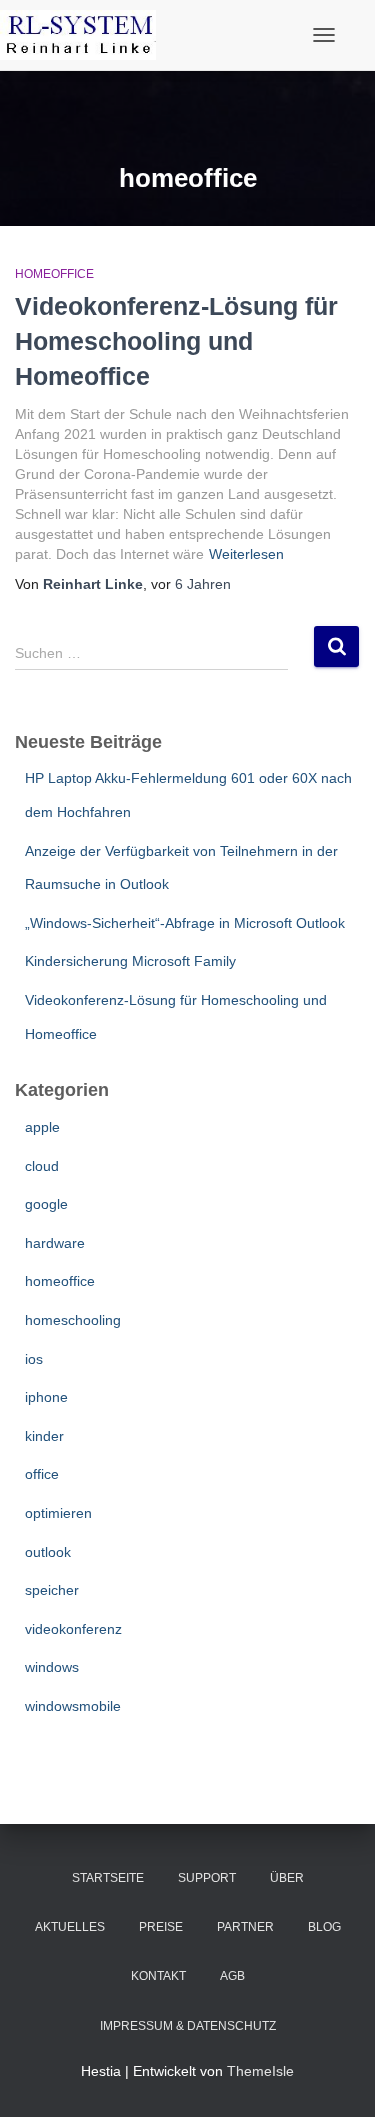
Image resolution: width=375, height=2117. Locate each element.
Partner (245, 1927)
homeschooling (73, 1320)
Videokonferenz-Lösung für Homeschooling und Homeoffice (176, 341)
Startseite (108, 1878)
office (42, 1474)
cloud (42, 1166)
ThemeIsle (260, 2071)
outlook (48, 1552)
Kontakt (158, 1976)
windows (52, 1667)
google (46, 1204)
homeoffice (54, 274)
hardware (55, 1243)
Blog (324, 1927)
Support (207, 1878)
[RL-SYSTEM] (85, 35)
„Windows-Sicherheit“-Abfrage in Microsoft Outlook (185, 923)
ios (34, 1359)
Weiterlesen (246, 554)
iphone (46, 1397)
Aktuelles (70, 1927)
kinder (44, 1436)
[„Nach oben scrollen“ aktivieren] (335, 2077)
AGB (232, 1976)
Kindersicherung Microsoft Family (130, 961)
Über (287, 1878)
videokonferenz (73, 1629)
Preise (161, 1927)
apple (42, 1127)
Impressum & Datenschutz (188, 2026)
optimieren (58, 1513)
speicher (52, 1590)
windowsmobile (73, 1706)
